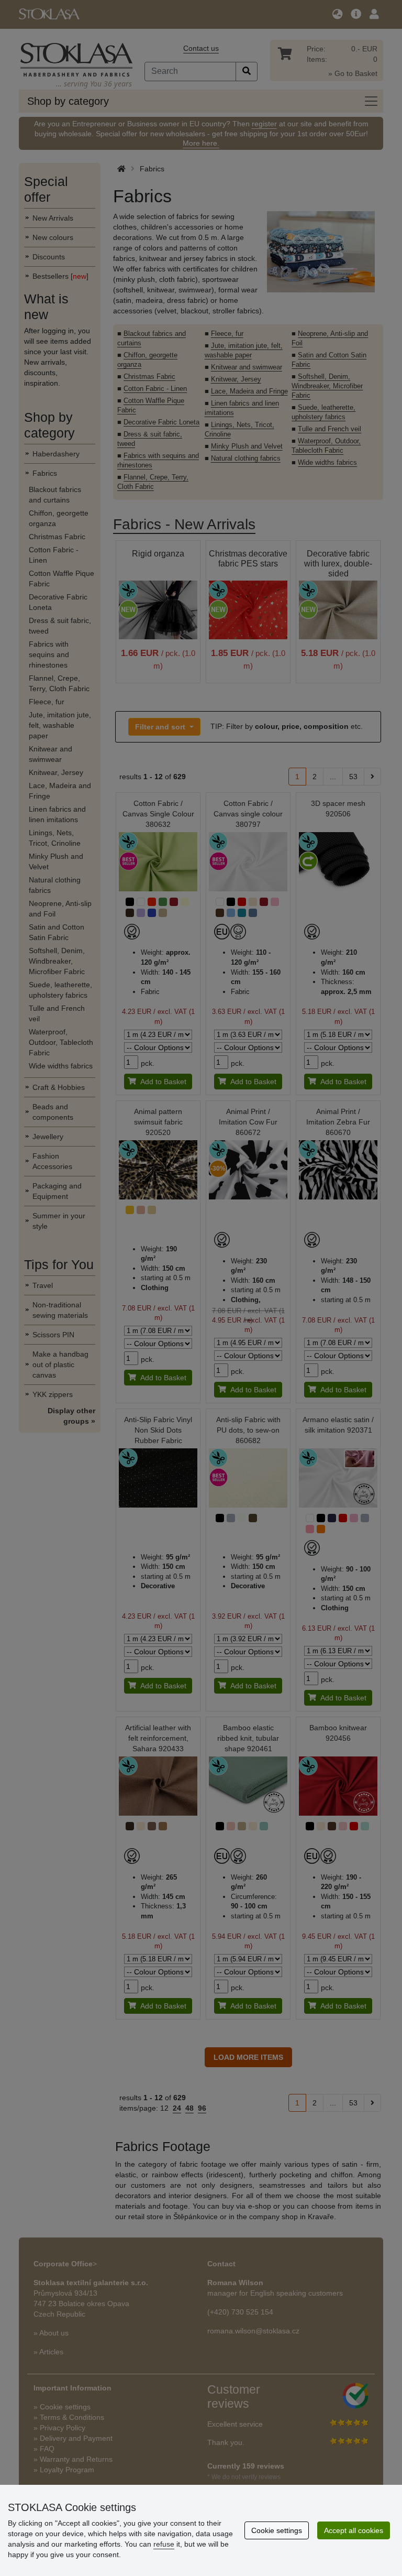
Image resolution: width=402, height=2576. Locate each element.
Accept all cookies (354, 2530)
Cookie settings (277, 2530)
